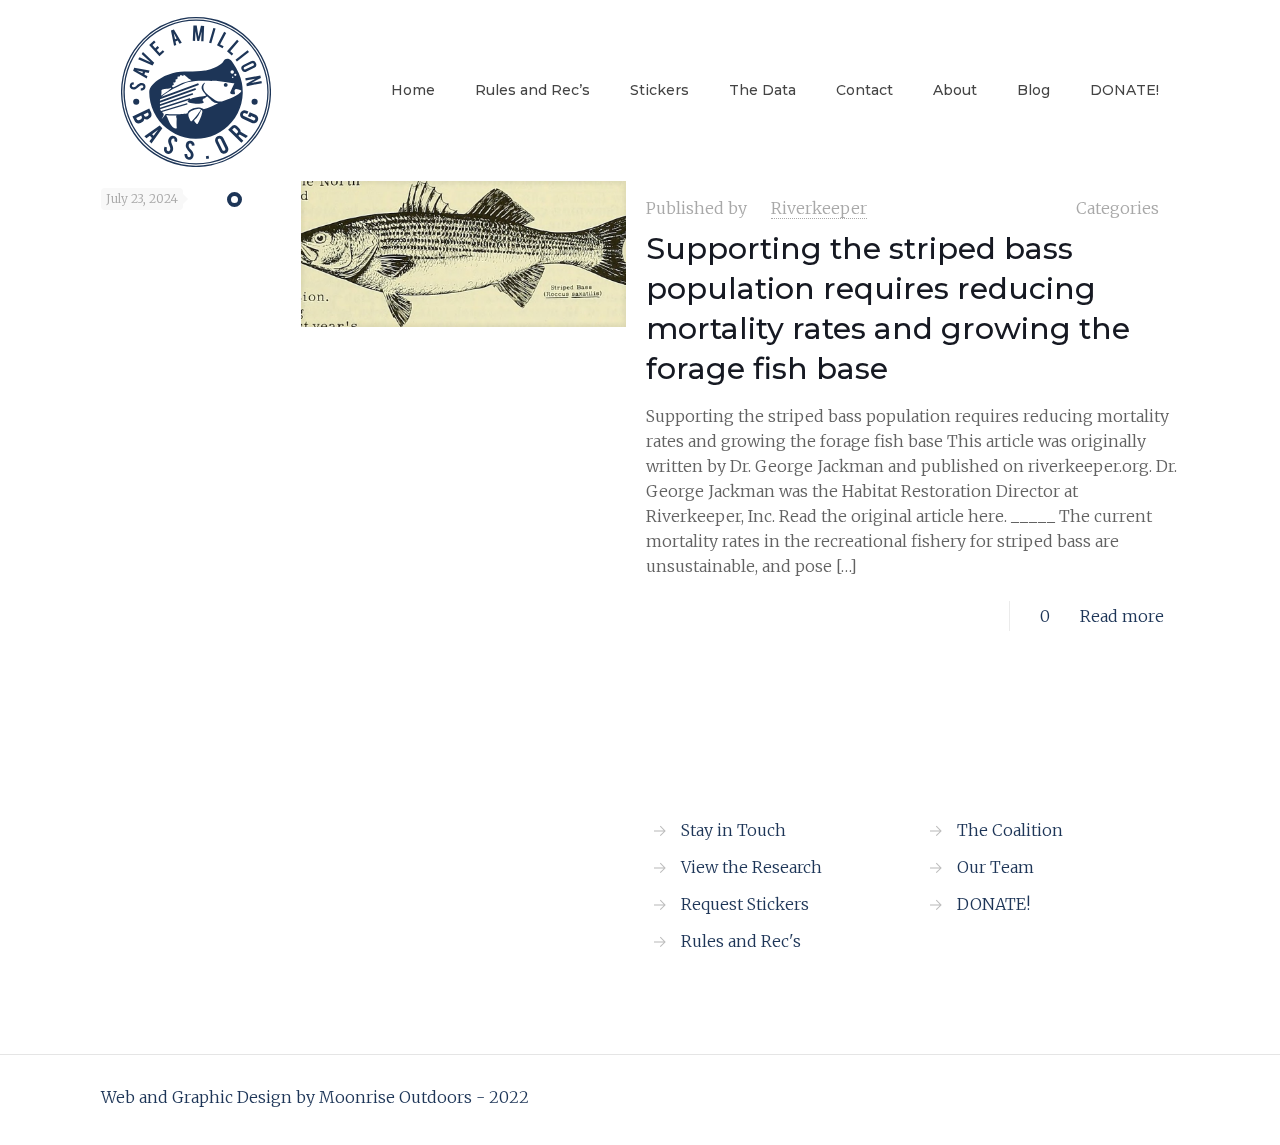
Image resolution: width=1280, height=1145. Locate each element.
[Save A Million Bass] (196, 90)
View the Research (751, 867)
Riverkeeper (819, 208)
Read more (1122, 616)
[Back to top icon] (1158, 1097)
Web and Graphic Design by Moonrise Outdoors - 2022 (315, 1097)
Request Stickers (745, 904)
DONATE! (993, 904)
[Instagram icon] (1109, 1097)
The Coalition (1010, 830)
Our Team (995, 867)
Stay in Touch (733, 830)
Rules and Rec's (741, 941)
